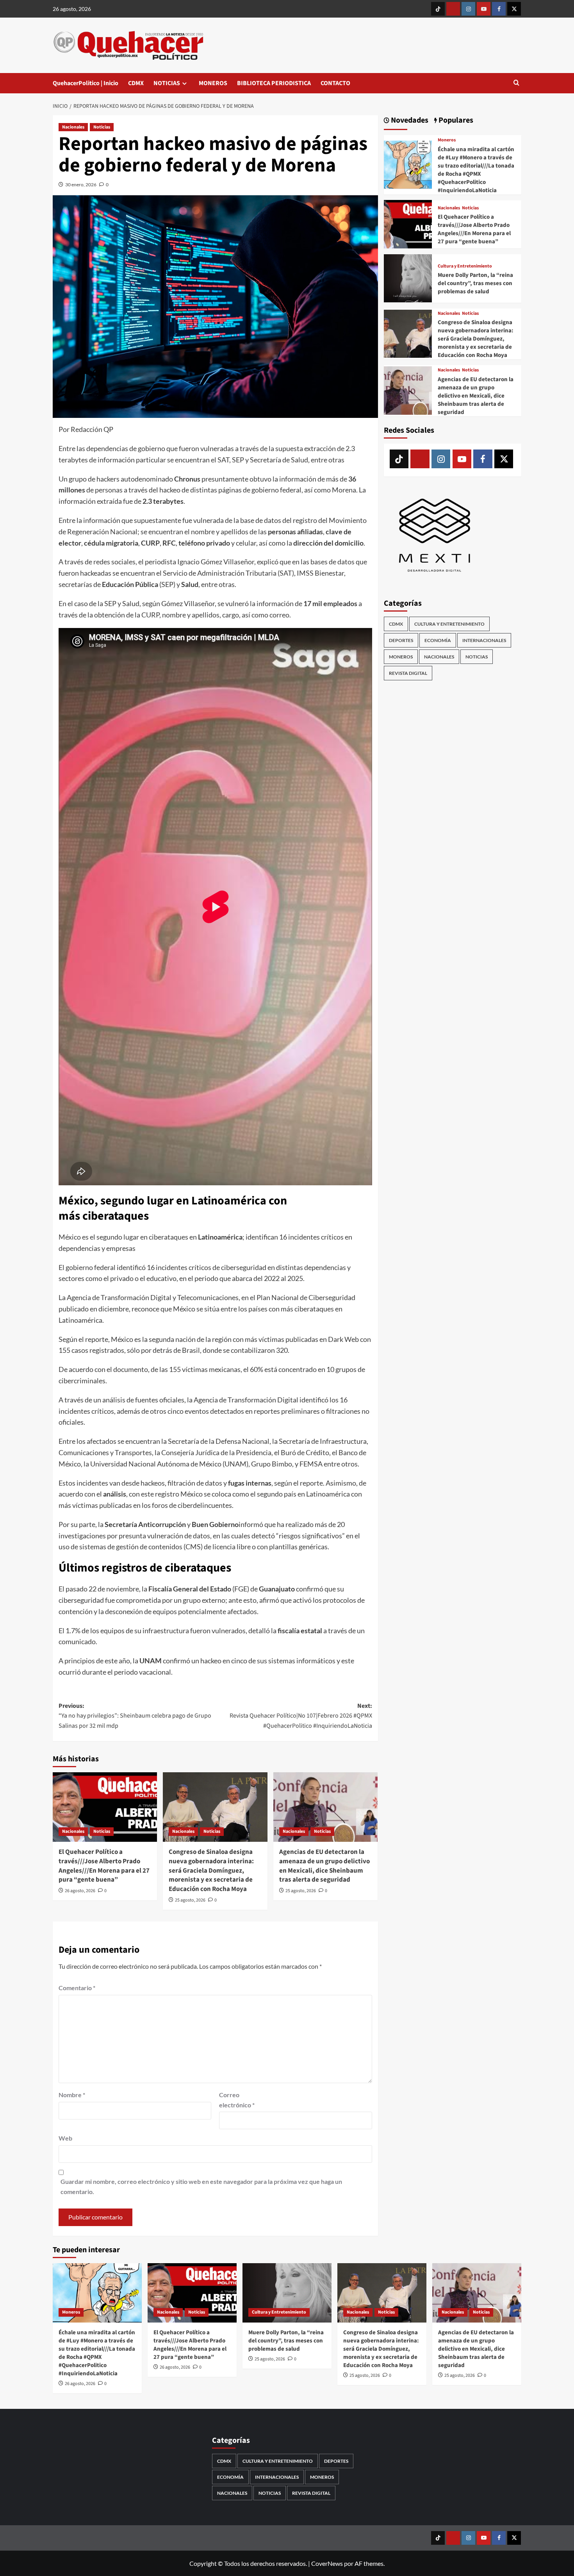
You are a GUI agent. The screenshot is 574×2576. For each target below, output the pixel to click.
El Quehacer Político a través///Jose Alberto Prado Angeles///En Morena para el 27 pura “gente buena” (104, 1866)
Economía (438, 640)
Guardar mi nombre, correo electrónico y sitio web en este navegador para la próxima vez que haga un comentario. (201, 2186)
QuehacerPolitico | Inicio (86, 83)
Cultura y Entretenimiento (465, 266)
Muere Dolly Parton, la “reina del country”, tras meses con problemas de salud (475, 283)
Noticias (102, 127)
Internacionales (484, 640)
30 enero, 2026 (81, 185)
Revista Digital (408, 673)
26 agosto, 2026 (80, 1891)
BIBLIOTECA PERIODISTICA (274, 83)
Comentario (77, 1988)
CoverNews (327, 2563)
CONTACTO (335, 83)
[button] (516, 83)
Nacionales (73, 127)
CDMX (136, 83)
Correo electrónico (237, 2100)
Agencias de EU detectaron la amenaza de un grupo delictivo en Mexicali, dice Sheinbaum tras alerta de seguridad (324, 1866)
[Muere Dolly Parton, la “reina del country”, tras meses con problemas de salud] (408, 277)
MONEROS (213, 83)
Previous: (135, 1716)
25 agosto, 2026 (190, 1900)
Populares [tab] (455, 120)
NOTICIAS (167, 83)
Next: (301, 1716)
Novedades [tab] (409, 120)
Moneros (447, 140)
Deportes (401, 640)
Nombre (72, 2095)
